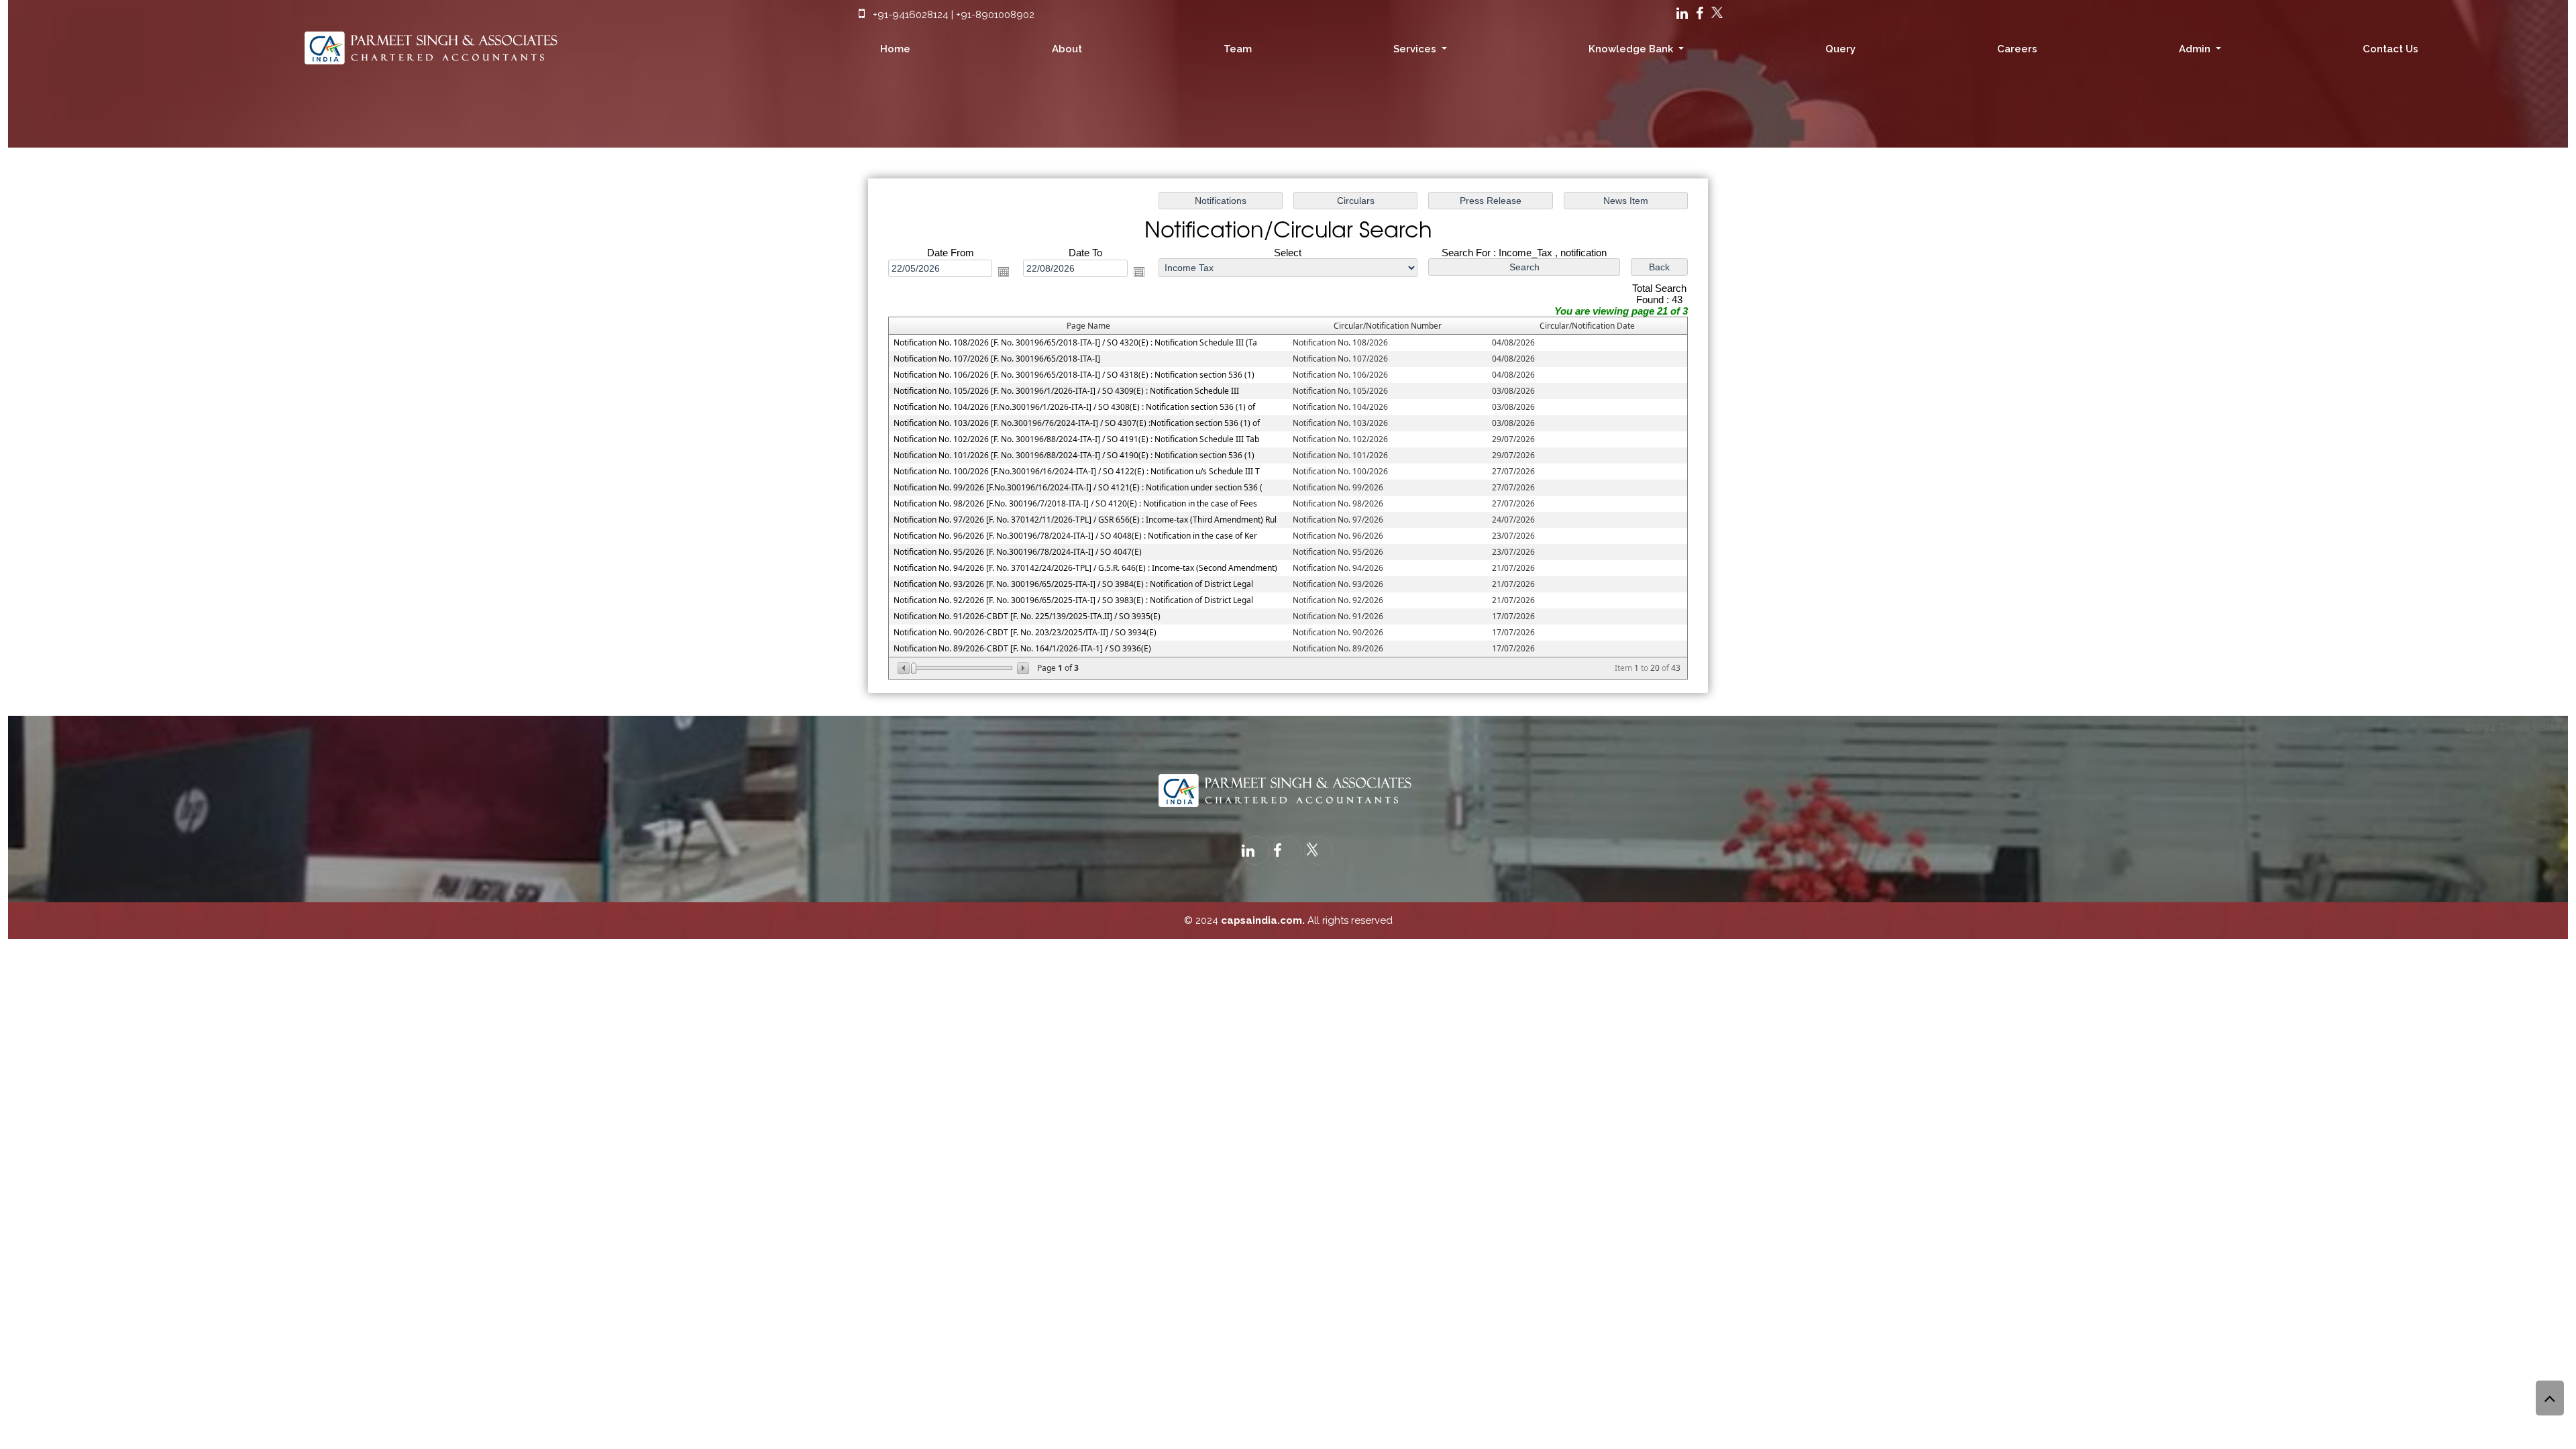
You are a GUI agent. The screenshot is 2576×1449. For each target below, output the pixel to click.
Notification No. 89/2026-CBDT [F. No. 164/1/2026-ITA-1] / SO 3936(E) (1022, 648)
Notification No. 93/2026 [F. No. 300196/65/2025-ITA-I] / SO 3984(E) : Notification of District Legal (1073, 584)
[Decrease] (905, 668)
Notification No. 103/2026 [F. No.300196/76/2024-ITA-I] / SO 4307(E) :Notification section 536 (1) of (1077, 423)
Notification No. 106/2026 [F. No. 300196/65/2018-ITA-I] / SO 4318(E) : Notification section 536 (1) (1074, 375)
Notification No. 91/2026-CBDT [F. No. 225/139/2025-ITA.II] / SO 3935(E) (1027, 616)
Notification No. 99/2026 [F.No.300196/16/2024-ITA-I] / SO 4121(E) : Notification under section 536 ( (1078, 487)
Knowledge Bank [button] (1632, 49)
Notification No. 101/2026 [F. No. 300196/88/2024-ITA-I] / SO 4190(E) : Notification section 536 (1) (1074, 455)
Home (895, 49)
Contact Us (2391, 49)
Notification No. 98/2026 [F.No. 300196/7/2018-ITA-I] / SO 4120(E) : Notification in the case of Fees (1075, 503)
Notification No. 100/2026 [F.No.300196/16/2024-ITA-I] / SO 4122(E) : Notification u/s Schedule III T (1077, 471)
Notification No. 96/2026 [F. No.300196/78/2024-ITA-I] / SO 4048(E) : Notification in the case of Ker (1075, 536)
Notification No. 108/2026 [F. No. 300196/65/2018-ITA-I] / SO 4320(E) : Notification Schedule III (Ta (1075, 342)
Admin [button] (2196, 49)
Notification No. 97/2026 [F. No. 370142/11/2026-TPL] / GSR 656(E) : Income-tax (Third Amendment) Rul (1085, 520)
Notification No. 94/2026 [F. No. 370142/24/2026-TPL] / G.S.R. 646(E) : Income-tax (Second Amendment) (1085, 568)
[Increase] (1022, 668)
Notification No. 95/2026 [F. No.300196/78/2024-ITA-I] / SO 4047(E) (1018, 552)
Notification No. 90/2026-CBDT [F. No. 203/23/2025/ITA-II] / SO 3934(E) (1025, 632)
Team (1238, 49)
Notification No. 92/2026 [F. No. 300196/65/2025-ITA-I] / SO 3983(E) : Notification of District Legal (1073, 600)
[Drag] (914, 668)
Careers (2017, 49)
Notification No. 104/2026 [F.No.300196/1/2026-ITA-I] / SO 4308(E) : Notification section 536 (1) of (1074, 407)
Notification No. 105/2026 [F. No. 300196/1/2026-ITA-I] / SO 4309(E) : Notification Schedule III (1066, 391)
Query (1840, 49)
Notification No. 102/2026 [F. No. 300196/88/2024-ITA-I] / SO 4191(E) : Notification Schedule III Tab (1076, 439)
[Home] (434, 44)
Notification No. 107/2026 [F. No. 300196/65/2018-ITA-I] (997, 359)
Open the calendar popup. (1004, 272)
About (1067, 49)
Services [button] (1416, 49)
